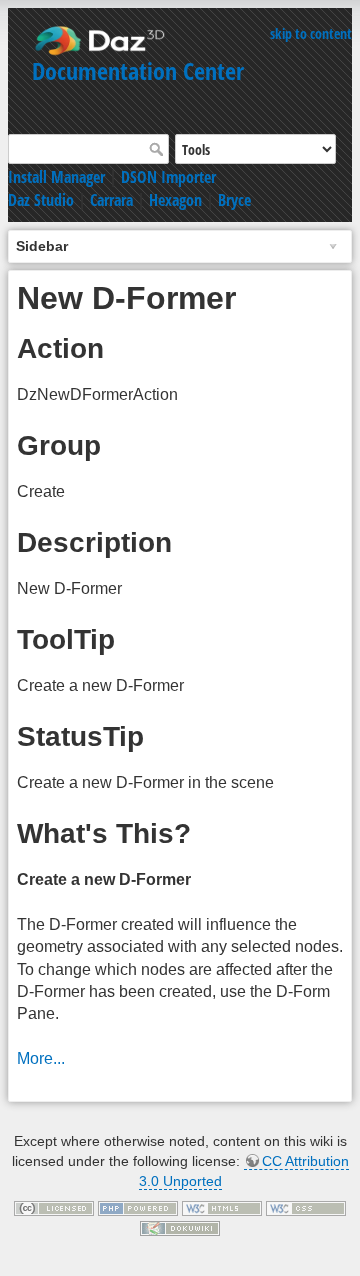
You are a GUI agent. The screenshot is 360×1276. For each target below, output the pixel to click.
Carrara (111, 200)
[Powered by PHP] (138, 1207)
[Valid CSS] (306, 1207)
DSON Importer (168, 177)
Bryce (234, 200)
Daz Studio (41, 200)
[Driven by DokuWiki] (180, 1227)
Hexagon (175, 200)
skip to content (311, 33)
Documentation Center (138, 70)
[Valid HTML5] (222, 1207)
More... (41, 1058)
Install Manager (56, 177)
